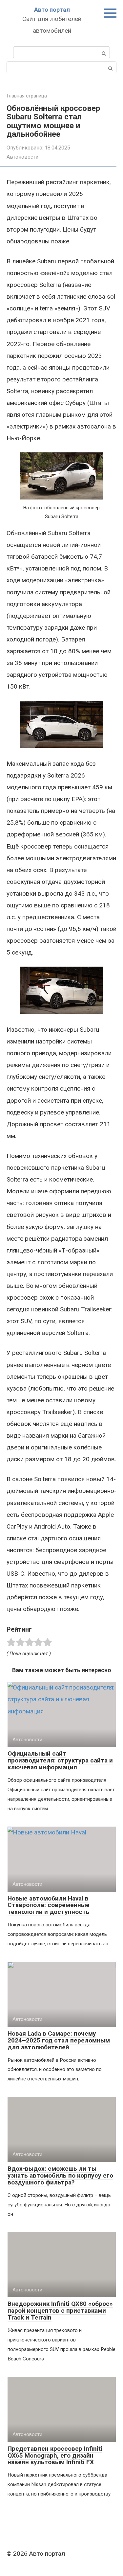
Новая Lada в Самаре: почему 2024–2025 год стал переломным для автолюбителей (59, 2040)
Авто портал (52, 10)
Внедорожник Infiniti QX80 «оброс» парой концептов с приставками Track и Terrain (60, 2311)
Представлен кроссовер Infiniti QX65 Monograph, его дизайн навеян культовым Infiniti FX (55, 2455)
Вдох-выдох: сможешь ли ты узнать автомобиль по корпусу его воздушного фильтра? (60, 2175)
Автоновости (22, 157)
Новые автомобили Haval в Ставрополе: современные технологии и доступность (49, 1905)
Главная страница (27, 96)
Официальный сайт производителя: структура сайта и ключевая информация (60, 1760)
